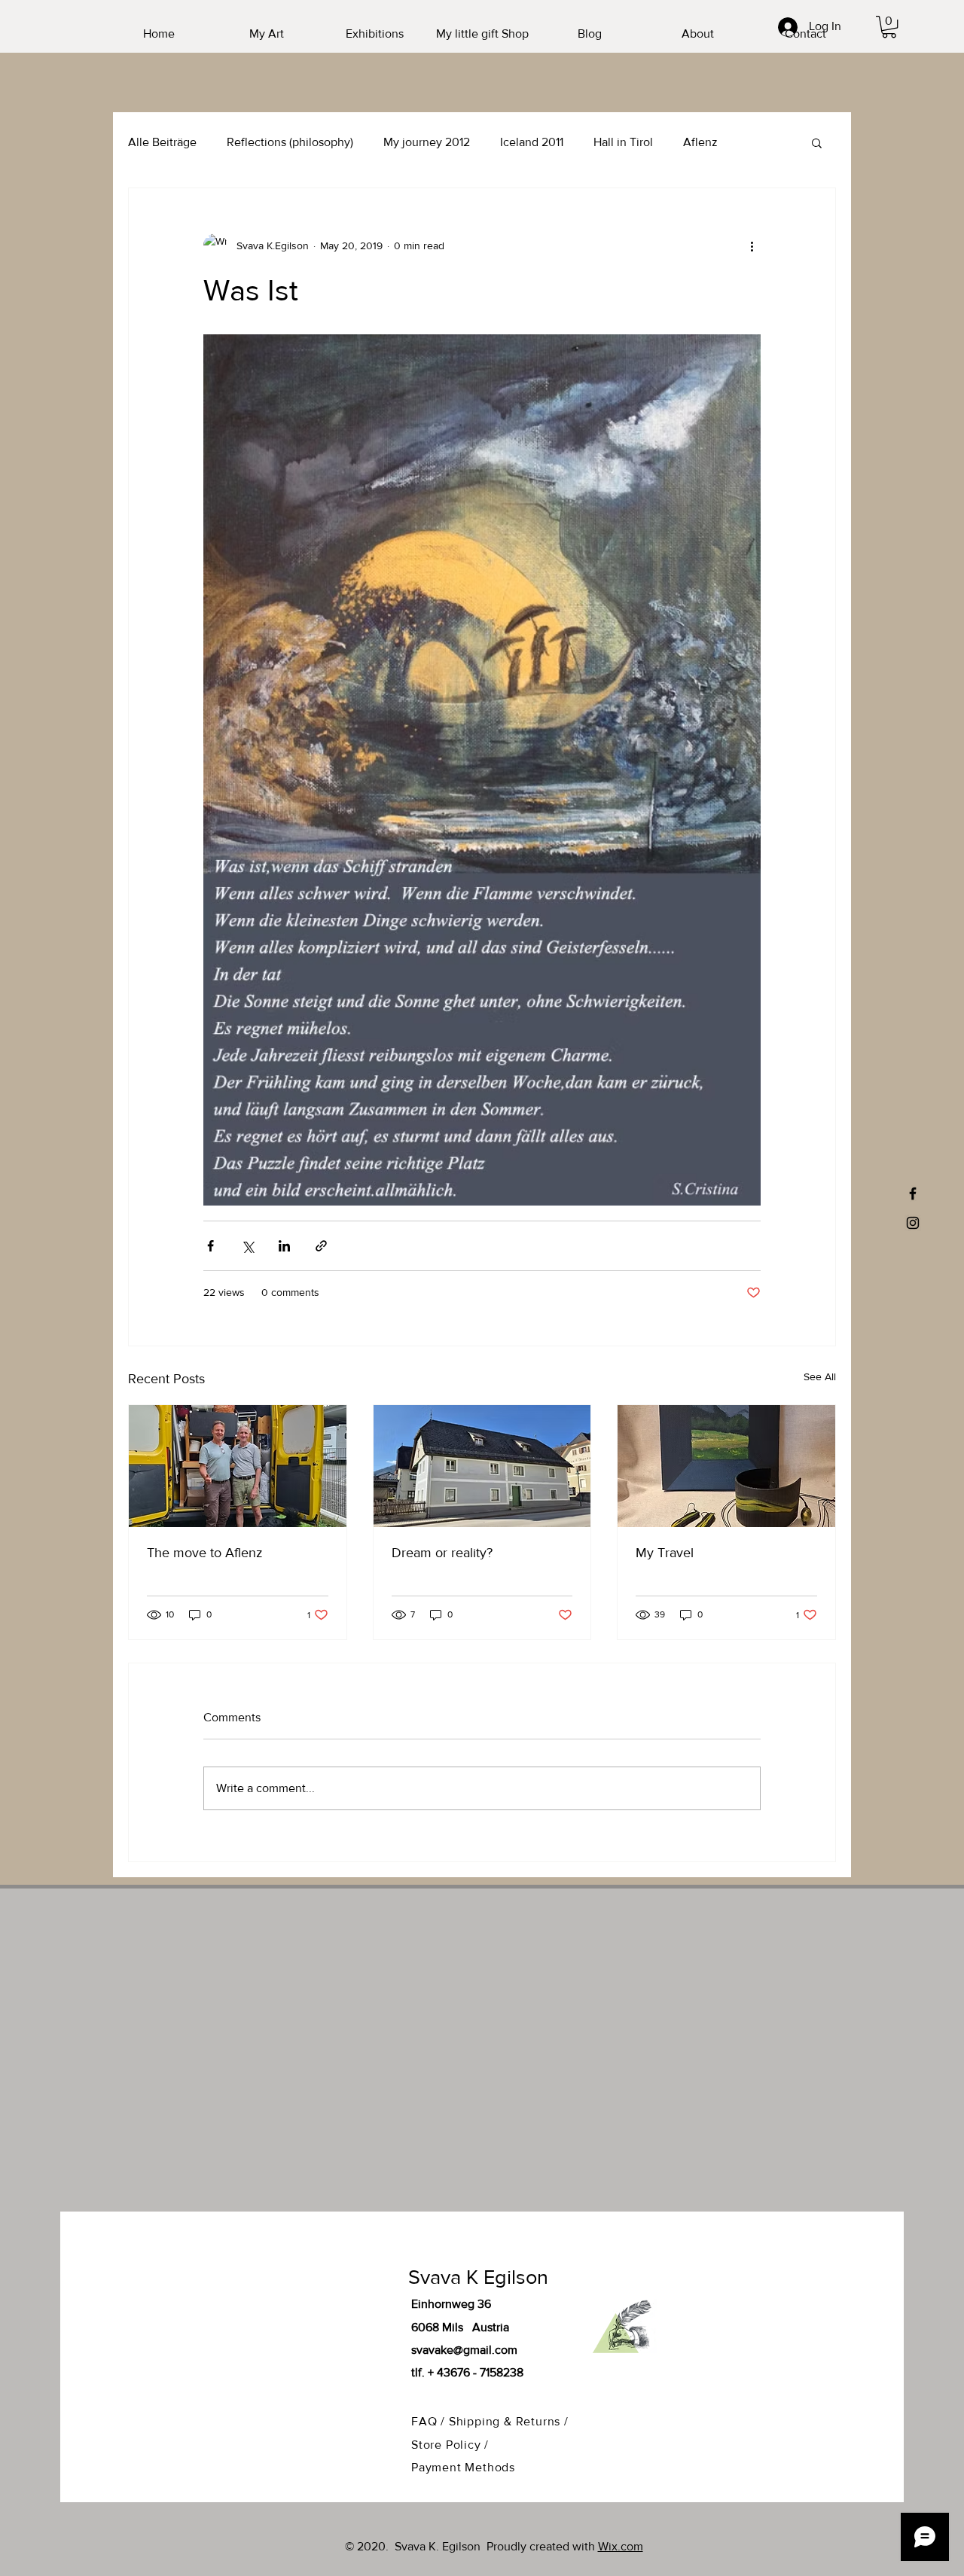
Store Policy (448, 2445)
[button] (889, 27)
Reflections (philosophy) (290, 142)
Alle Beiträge (162, 142)
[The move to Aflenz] (238, 1466)
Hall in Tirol (623, 142)
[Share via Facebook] (210, 1246)
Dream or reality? (442, 1553)
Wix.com (621, 2546)
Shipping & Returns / (509, 2421)
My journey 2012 (427, 142)
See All (820, 1376)
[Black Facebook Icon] (913, 1193)
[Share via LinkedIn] (284, 1246)
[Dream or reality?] (482, 1466)
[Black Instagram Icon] (913, 1223)
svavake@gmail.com (464, 2350)
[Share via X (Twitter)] (247, 1246)
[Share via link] (321, 1246)
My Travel (665, 1553)
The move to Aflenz (205, 1553)
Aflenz (700, 142)
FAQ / (430, 2421)
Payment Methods (463, 2467)
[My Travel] (726, 1466)
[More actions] (752, 245)
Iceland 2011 (532, 142)
